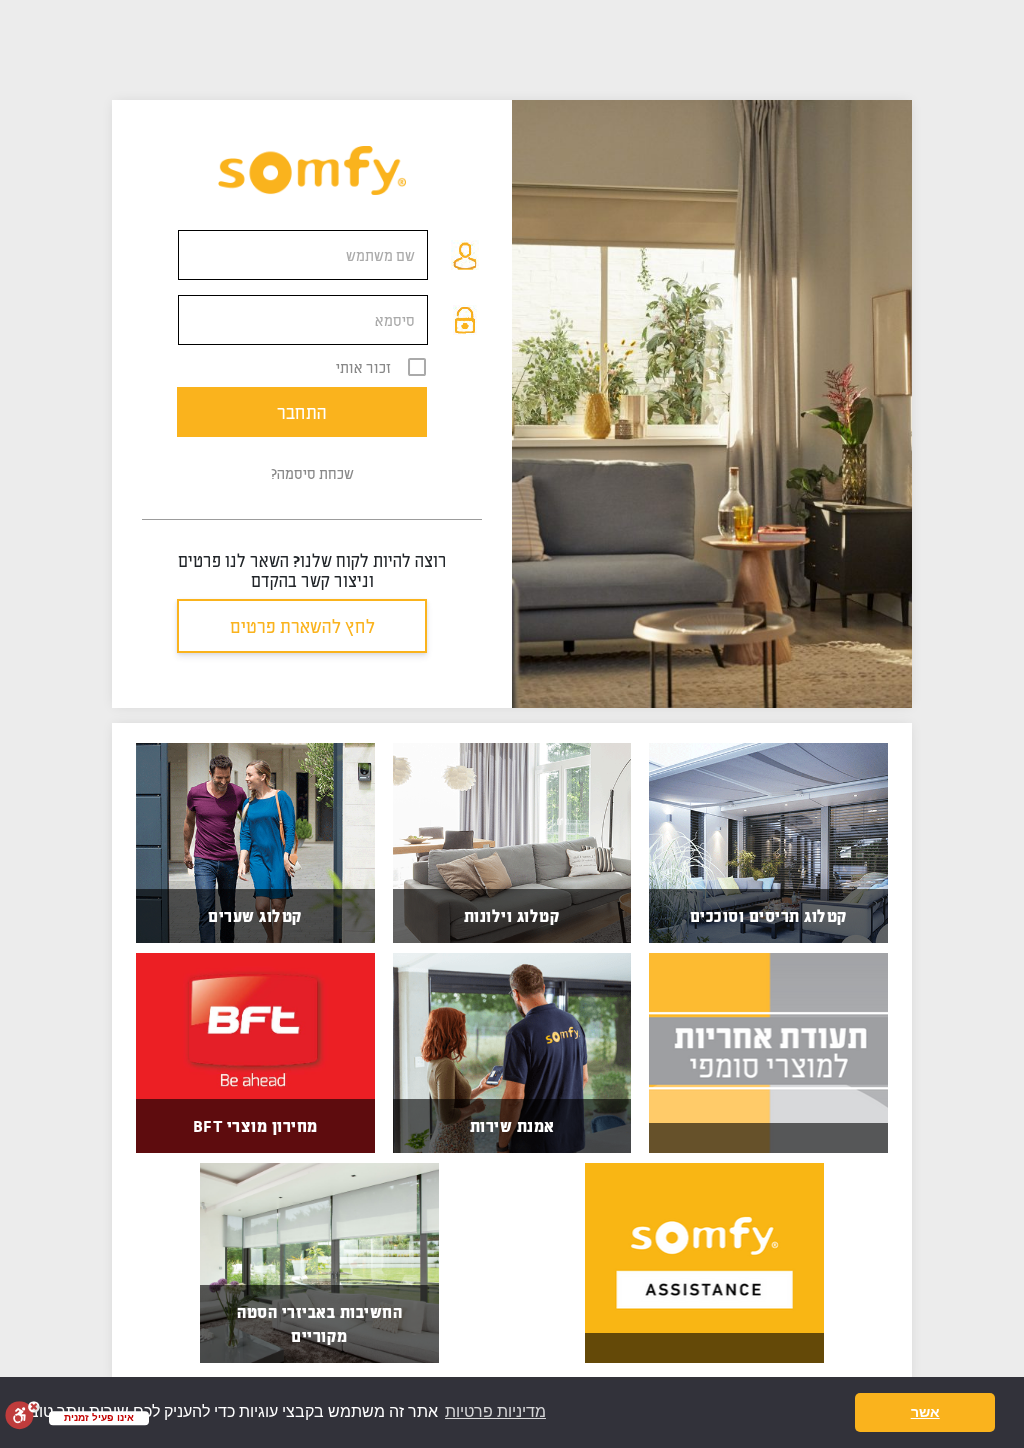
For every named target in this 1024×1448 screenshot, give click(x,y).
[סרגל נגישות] (22, 1415)
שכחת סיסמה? (312, 473)
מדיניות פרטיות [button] (495, 1411)
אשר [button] (925, 1412)
